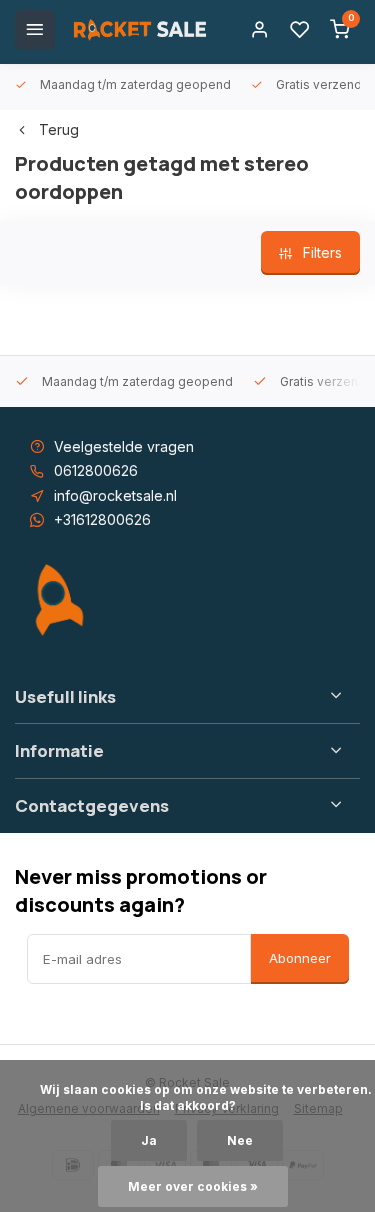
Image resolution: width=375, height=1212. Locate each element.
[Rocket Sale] (140, 30)
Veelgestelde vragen (124, 446)
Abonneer (300, 958)
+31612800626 (102, 519)
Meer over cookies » (193, 1186)
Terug (59, 129)
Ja (149, 1140)
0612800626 (96, 470)
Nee (240, 1140)
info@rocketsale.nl (115, 495)
